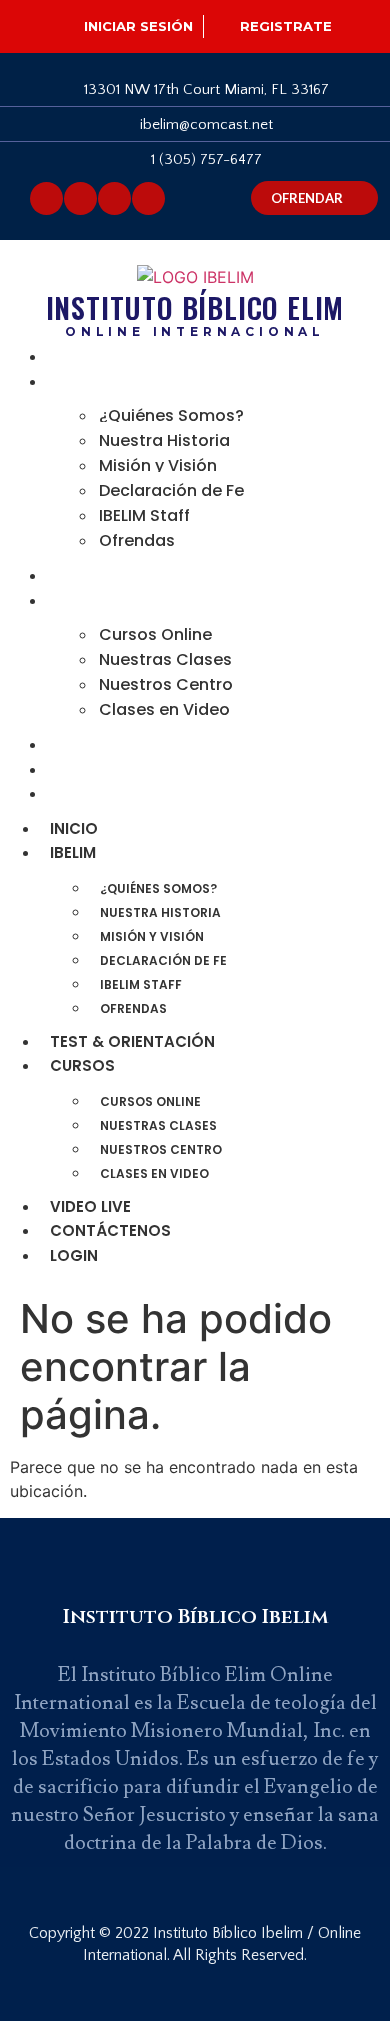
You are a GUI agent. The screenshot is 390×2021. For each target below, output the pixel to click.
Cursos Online (155, 634)
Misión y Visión (158, 465)
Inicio (79, 356)
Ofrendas (137, 540)
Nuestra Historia (164, 440)
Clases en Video (164, 709)
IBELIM (78, 381)
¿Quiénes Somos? (171, 415)
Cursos (87, 600)
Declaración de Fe (171, 490)
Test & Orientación (137, 575)
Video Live (95, 744)
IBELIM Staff (144, 515)
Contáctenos (115, 769)
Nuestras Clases (165, 659)
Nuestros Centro (166, 684)
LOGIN (79, 793)
